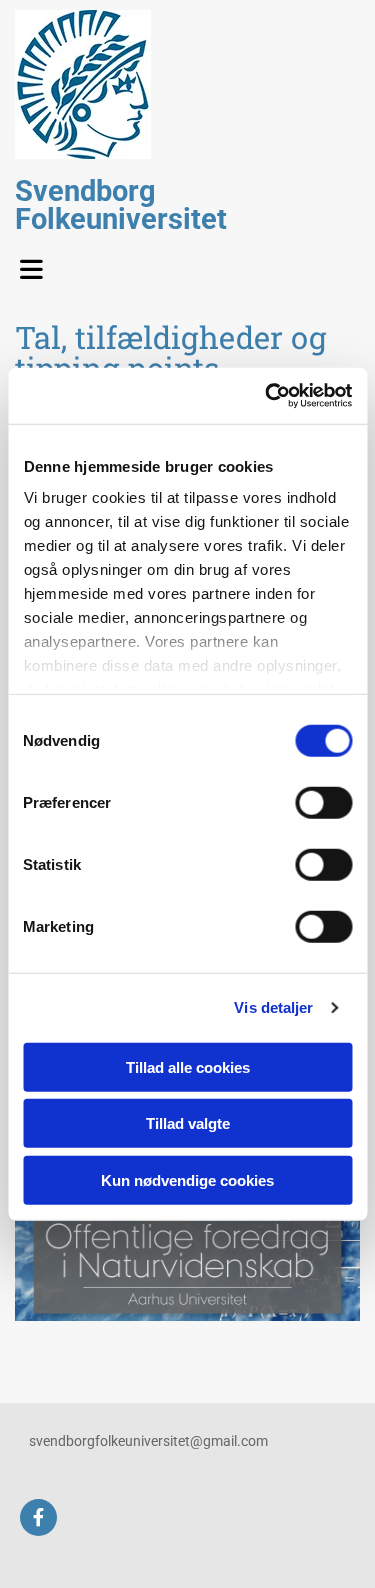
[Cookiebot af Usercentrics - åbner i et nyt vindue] (267, 396)
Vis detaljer (273, 1007)
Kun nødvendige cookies (187, 1179)
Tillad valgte (188, 1123)
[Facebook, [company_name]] (38, 1517)
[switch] (323, 802)
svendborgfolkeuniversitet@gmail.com (148, 1441)
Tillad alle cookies (188, 1066)
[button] (36, 264)
